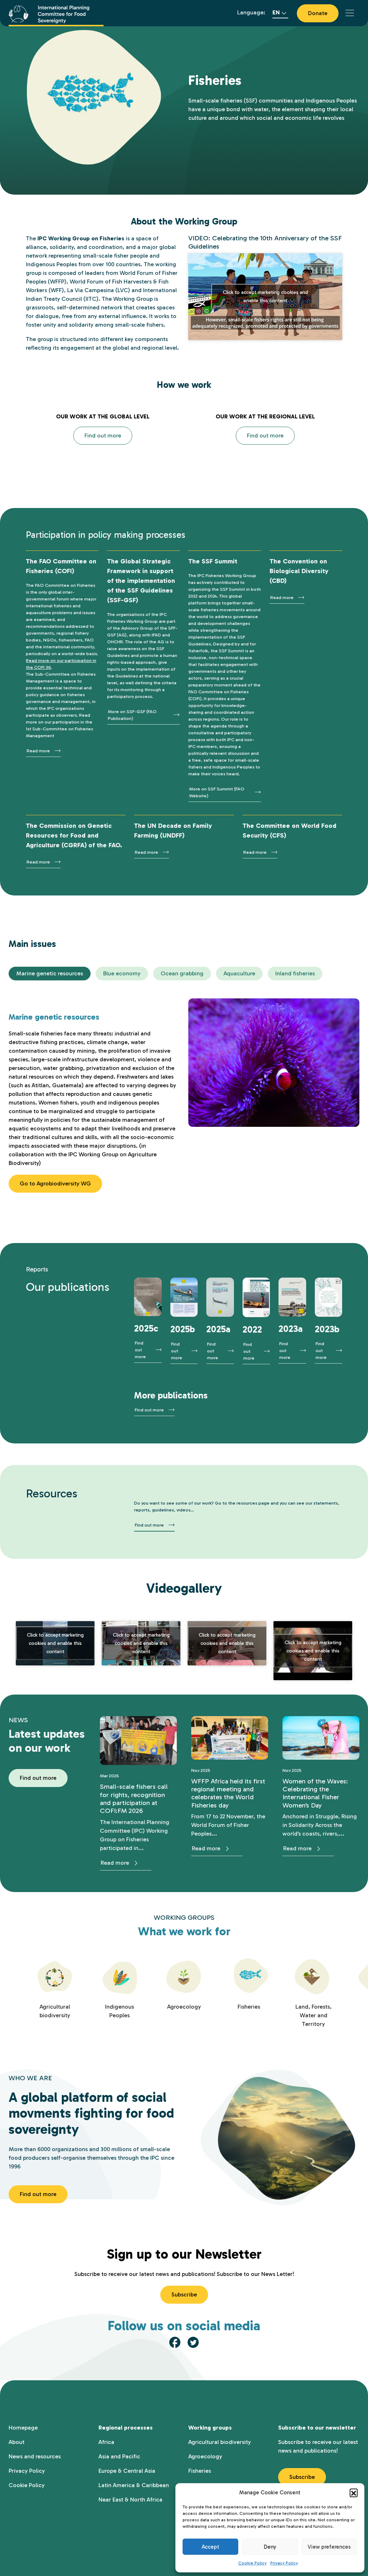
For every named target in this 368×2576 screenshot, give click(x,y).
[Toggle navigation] (350, 13)
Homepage (23, 2428)
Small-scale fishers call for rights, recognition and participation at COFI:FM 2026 (134, 1799)
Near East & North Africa (130, 2500)
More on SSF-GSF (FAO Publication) (132, 715)
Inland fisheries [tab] (295, 973)
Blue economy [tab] (122, 973)
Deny (270, 2547)
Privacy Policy (284, 2563)
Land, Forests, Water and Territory (314, 2015)
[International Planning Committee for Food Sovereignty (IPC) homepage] (56, 13)
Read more (38, 751)
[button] (354, 2493)
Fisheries (249, 2007)
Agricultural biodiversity (55, 2011)
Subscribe (184, 2294)
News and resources (35, 2456)
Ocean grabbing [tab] (182, 973)
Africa (106, 2442)
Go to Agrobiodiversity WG (55, 1183)
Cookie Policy (252, 2563)
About (17, 2442)
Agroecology (184, 2007)
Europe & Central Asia (127, 2471)
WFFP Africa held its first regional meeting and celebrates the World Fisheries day (228, 1793)
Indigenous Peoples (119, 2011)
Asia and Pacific (119, 2456)
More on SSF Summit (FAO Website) (217, 792)
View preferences (329, 2547)
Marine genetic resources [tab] (50, 973)
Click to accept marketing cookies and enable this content (265, 296)
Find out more (103, 436)
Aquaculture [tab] (239, 973)
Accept (210, 2547)
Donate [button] (318, 13)
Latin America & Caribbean (134, 2485)
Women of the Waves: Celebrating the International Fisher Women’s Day (315, 1793)
